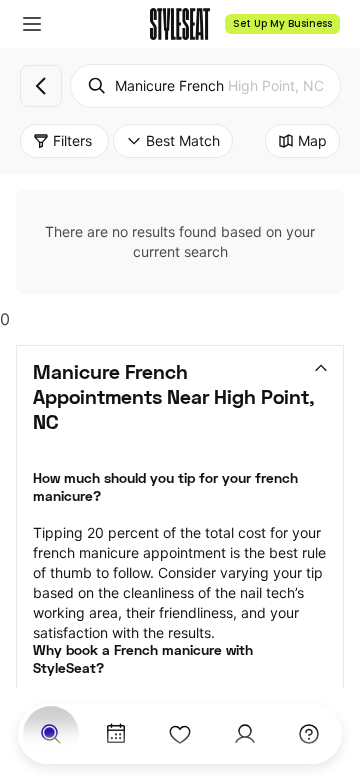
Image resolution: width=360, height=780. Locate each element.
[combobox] (205, 86)
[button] (32, 24)
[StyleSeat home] (180, 24)
